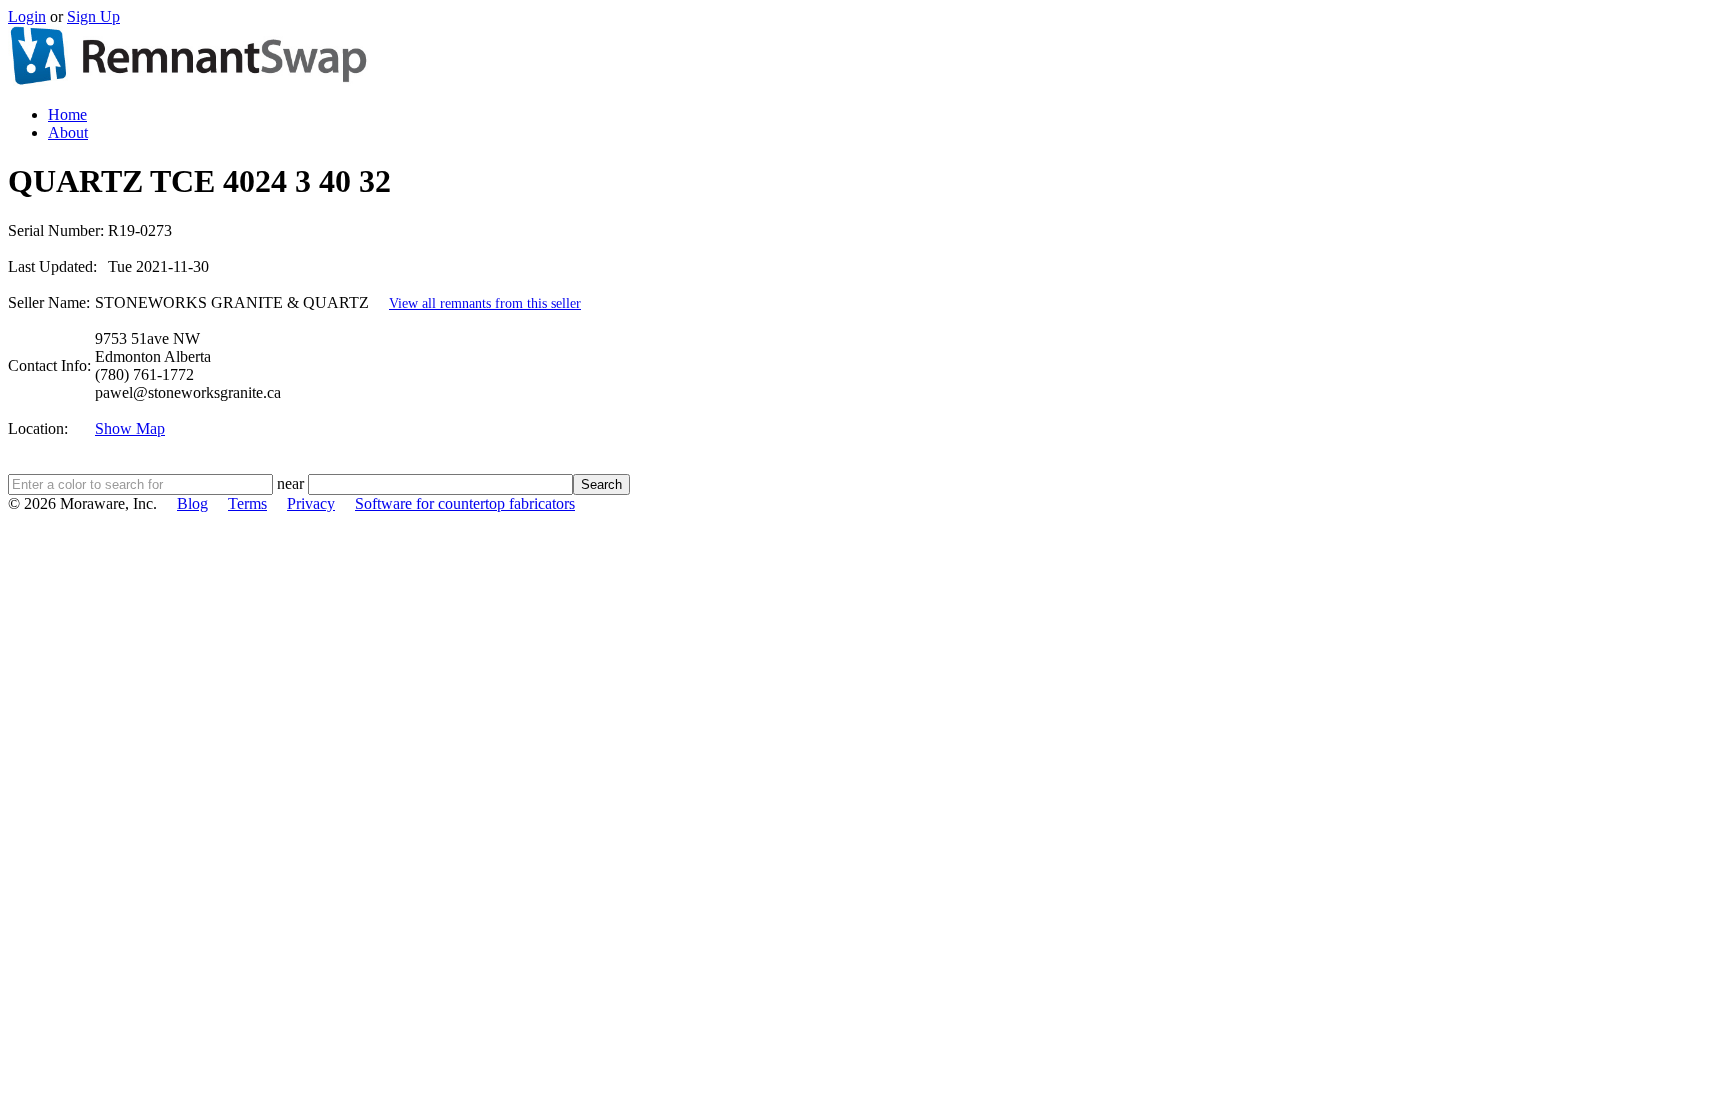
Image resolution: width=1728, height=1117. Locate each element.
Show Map (130, 428)
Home (67, 114)
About (68, 132)
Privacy (311, 503)
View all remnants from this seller (485, 303)
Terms (247, 503)
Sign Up (93, 16)
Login (27, 16)
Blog (192, 503)
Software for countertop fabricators (465, 503)
